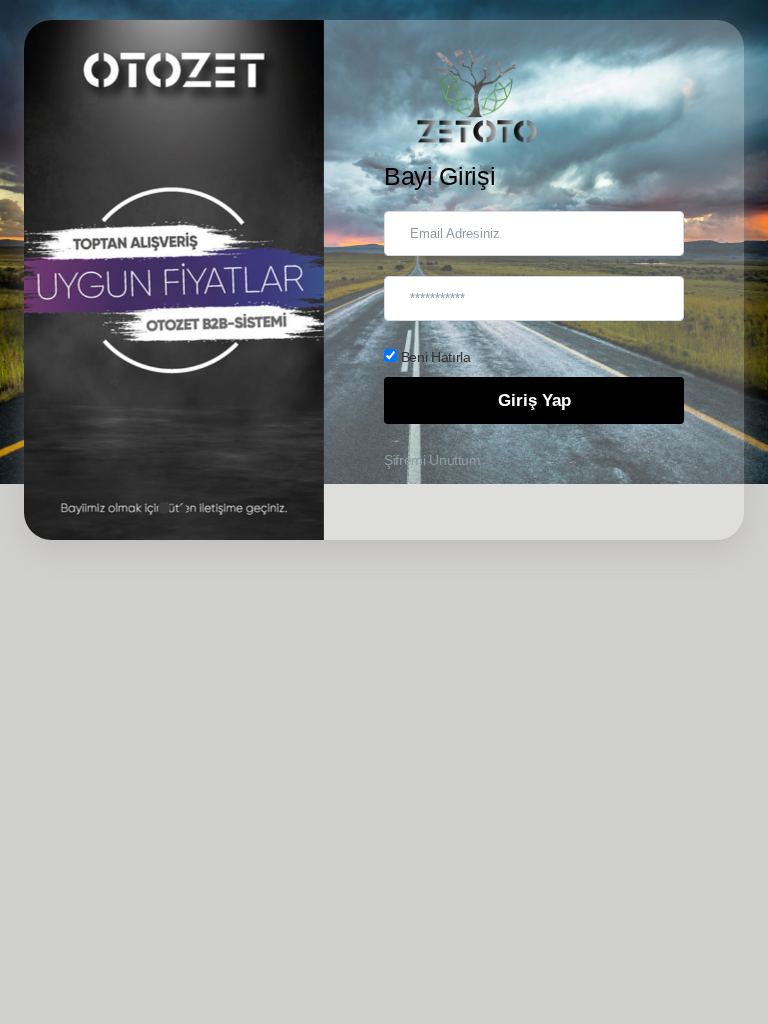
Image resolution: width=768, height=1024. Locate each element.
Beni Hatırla (433, 357)
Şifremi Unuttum (432, 460)
